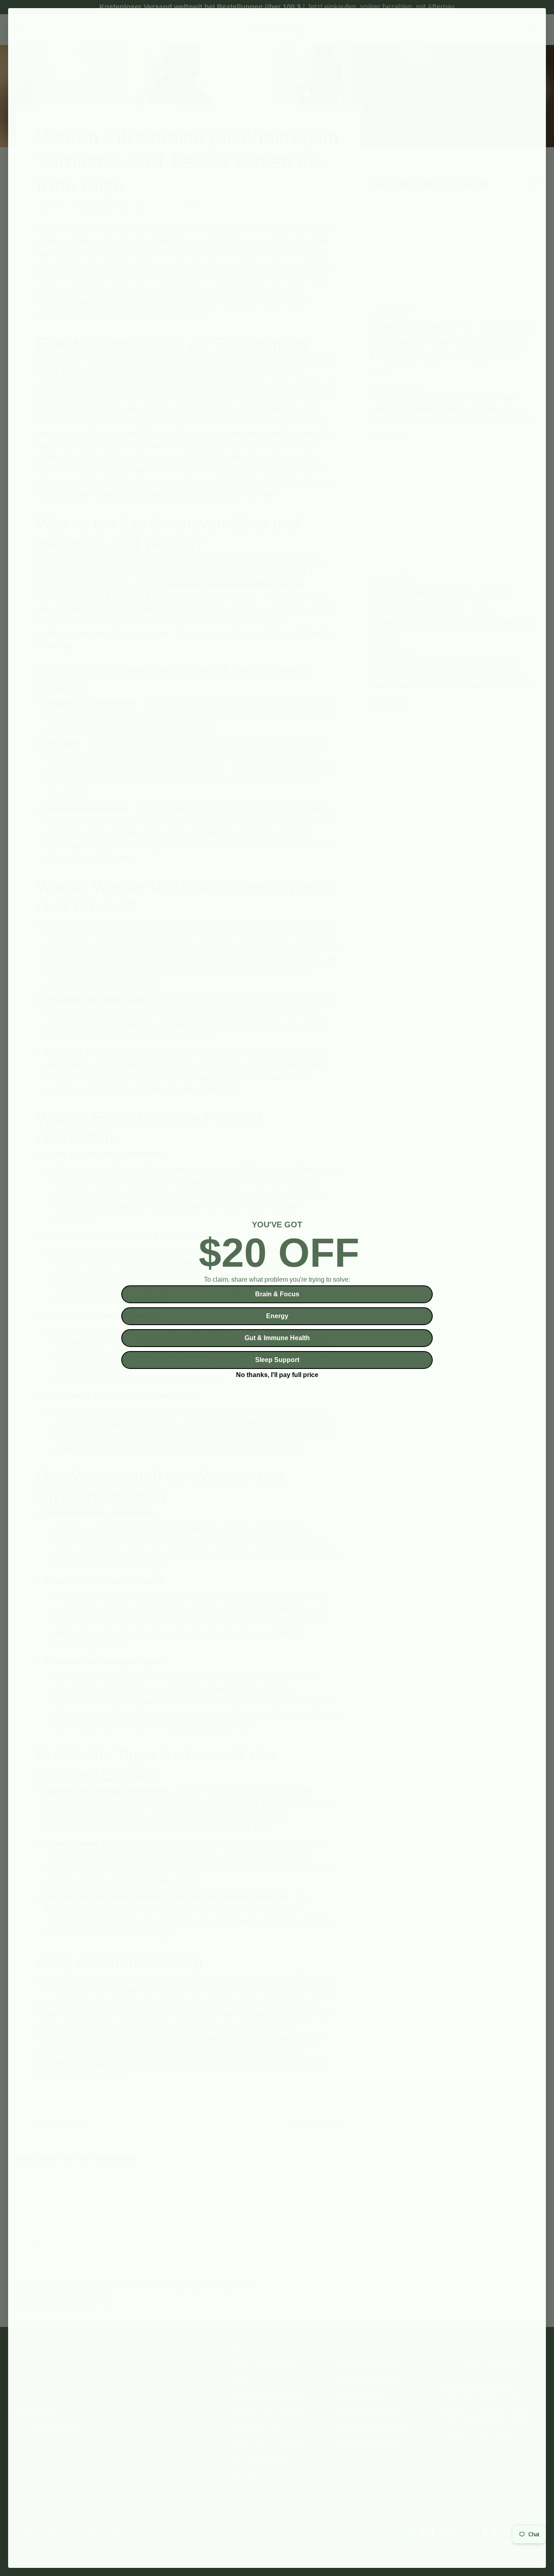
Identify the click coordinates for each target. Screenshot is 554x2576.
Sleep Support (277, 1360)
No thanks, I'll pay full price (277, 1374)
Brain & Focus (277, 1294)
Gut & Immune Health (277, 1338)
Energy (277, 1316)
